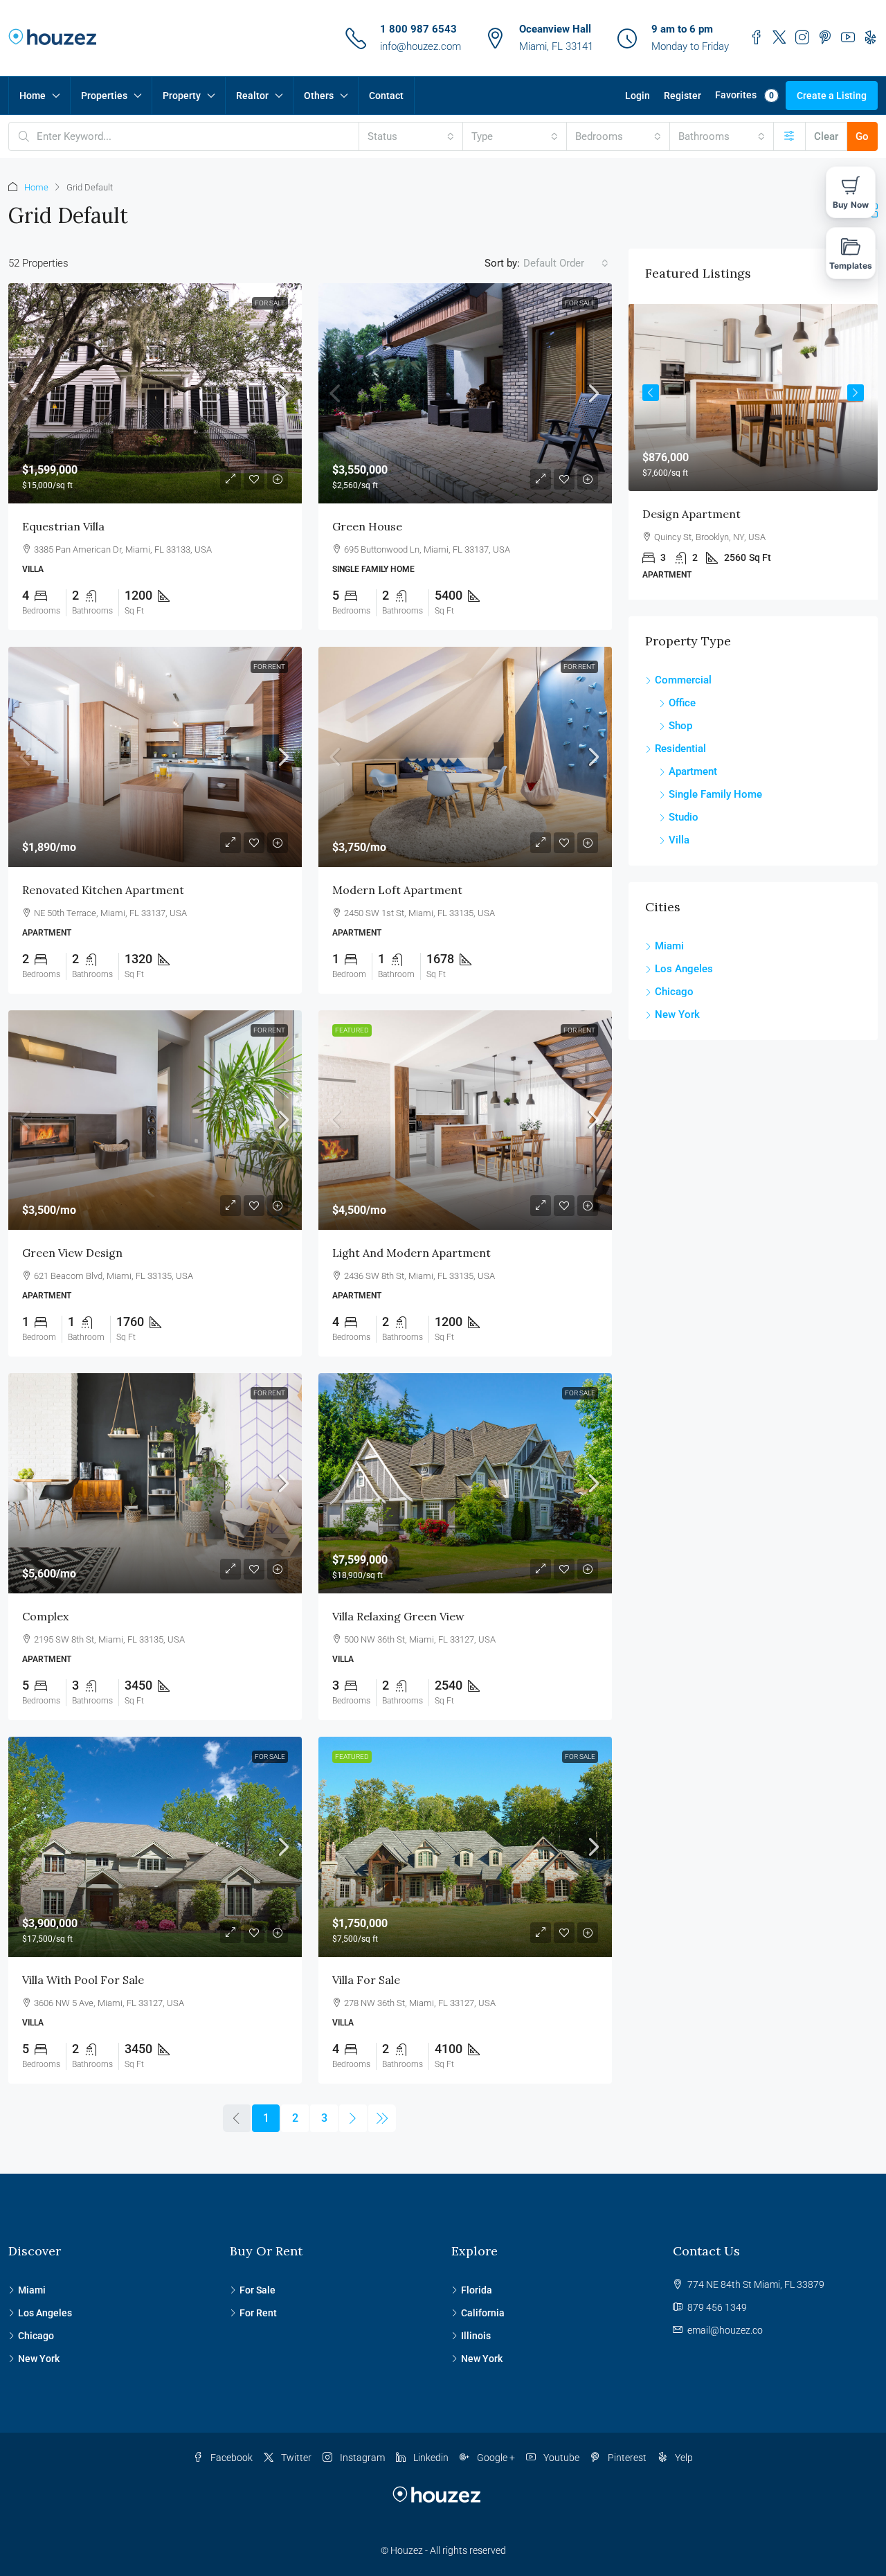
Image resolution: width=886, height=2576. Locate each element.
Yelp (683, 2458)
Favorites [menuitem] (744, 95)
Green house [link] (367, 526)
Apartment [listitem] (693, 771)
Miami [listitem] (669, 946)
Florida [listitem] (477, 2290)
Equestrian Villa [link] (63, 526)
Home (33, 96)
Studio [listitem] (684, 817)
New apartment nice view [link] (754, 514)
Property (182, 96)
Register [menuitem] (682, 96)
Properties (104, 96)
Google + (495, 2458)
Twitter (295, 2458)
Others (319, 96)
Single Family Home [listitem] (715, 794)
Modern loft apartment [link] (397, 890)
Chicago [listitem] (674, 992)
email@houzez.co (725, 2330)
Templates (851, 266)
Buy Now (851, 205)
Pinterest (626, 2458)
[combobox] (411, 136)
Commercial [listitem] (683, 680)
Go (862, 136)
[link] (155, 393)
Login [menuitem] (638, 96)
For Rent (269, 667)
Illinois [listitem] (476, 2336)
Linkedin (430, 2458)
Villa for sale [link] (366, 1980)
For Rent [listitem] (258, 2313)
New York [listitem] (677, 1014)
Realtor (252, 96)
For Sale (270, 303)
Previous (651, 393)
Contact (386, 96)
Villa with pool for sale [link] (83, 1980)
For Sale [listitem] (257, 2290)
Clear (826, 136)
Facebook (230, 2458)
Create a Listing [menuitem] (832, 96)
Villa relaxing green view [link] (398, 1616)
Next (856, 393)
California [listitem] (483, 2313)
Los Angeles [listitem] (684, 969)
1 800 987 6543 (418, 29)
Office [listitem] (682, 703)
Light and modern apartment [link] (412, 1253)
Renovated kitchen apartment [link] (103, 890)
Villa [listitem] (679, 840)
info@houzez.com (421, 46)
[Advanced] (789, 136)
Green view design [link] (72, 1253)
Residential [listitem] (680, 749)
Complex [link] (45, 1616)
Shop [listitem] (680, 726)
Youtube (560, 2458)
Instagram (361, 2458)
